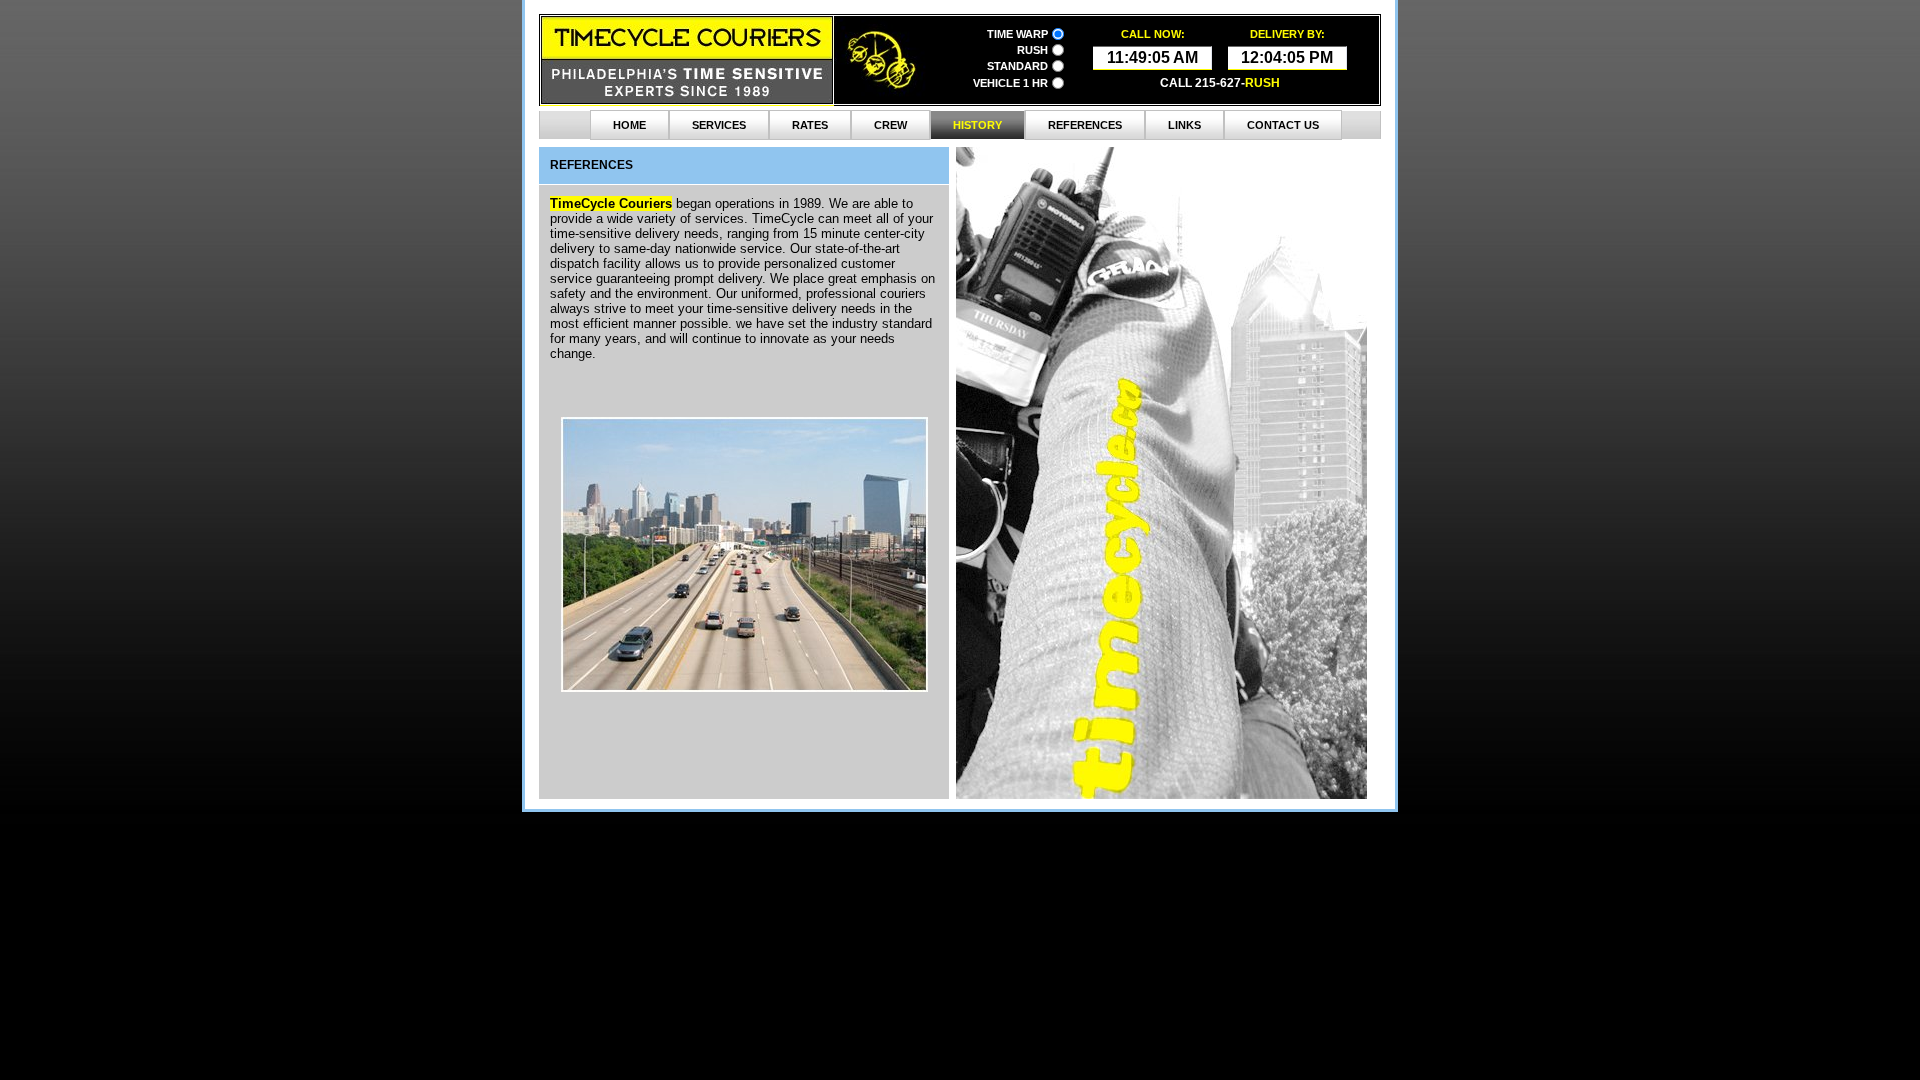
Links (1184, 125)
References (1085, 125)
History (977, 125)
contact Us (1283, 125)
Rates (810, 125)
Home (629, 125)
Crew (890, 125)
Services (719, 125)
